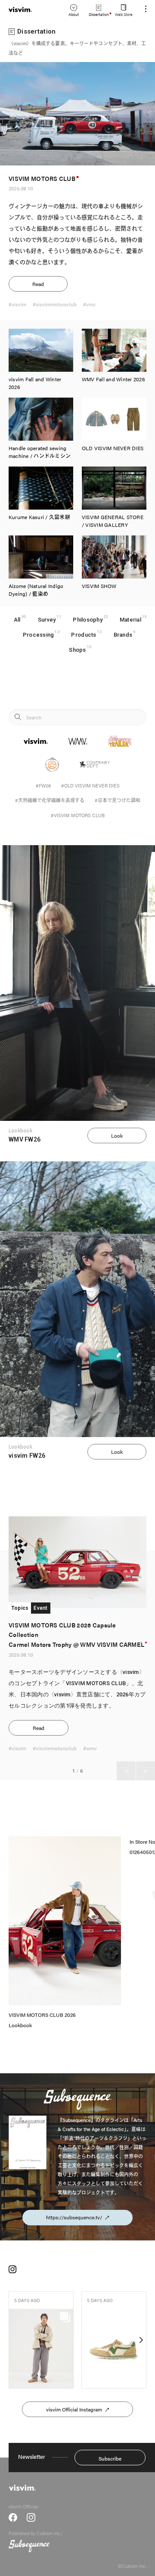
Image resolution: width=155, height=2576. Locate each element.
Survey (47, 620)
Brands (123, 635)
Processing (39, 635)
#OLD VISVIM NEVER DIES (90, 786)
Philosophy (88, 620)
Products (84, 635)
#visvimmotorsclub (55, 304)
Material (130, 620)
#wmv (90, 1748)
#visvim (17, 304)
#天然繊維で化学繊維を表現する (50, 800)
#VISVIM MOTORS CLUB (78, 815)
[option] (77, 1649)
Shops (77, 650)
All (17, 620)
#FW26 (43, 786)
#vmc (89, 304)
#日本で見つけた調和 (118, 800)
